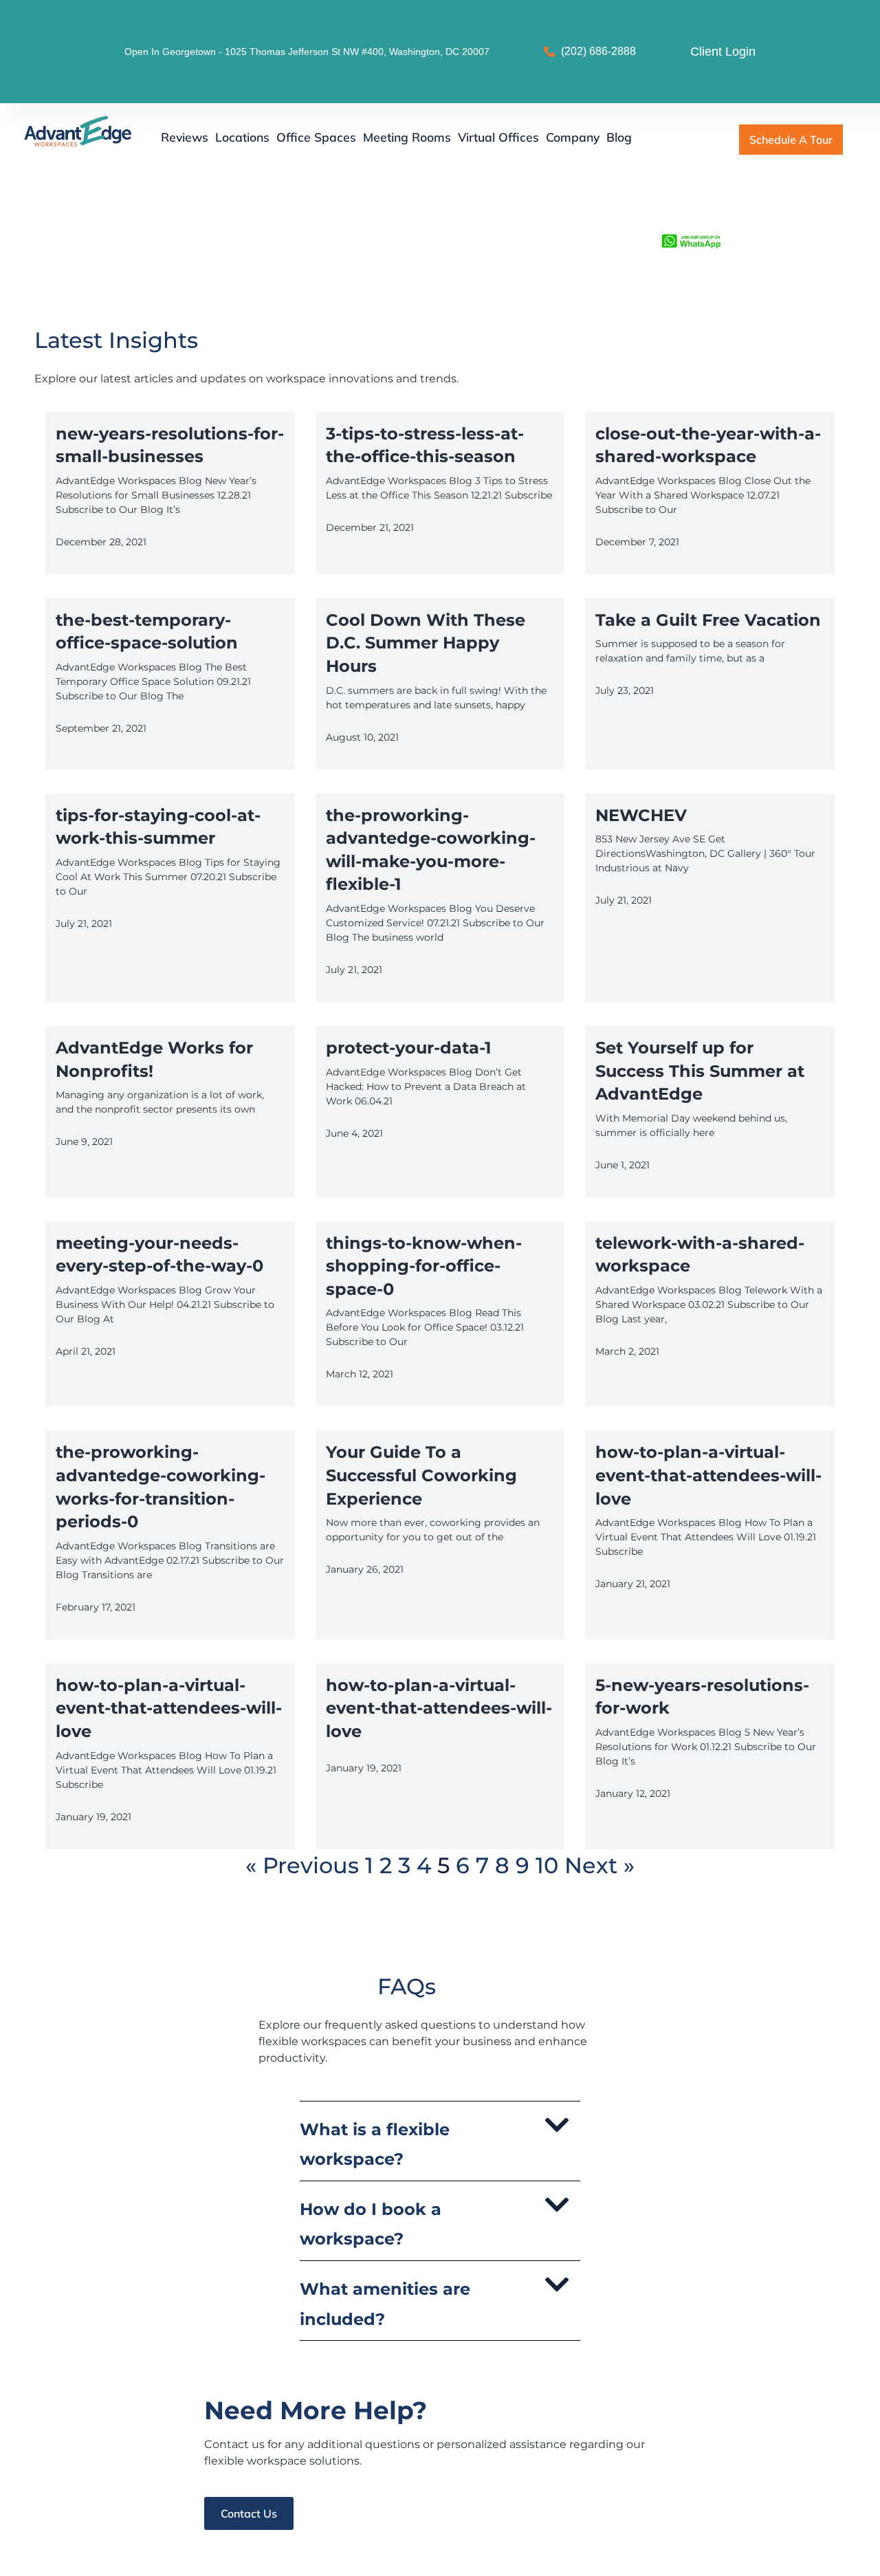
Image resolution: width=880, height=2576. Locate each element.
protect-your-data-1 (408, 1048)
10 (547, 1865)
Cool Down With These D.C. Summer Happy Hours (426, 643)
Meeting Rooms (407, 137)
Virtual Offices (498, 137)
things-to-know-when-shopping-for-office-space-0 (424, 1266)
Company (573, 137)
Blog (619, 137)
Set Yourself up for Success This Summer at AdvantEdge (700, 1071)
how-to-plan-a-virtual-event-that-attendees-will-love (708, 1475)
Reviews (185, 137)
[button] (440, 2141)
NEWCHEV (641, 815)
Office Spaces (316, 137)
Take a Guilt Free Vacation (708, 620)
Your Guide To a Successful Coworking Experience (421, 1475)
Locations (242, 137)
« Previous (302, 1865)
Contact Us (249, 2513)
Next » (599, 1865)
